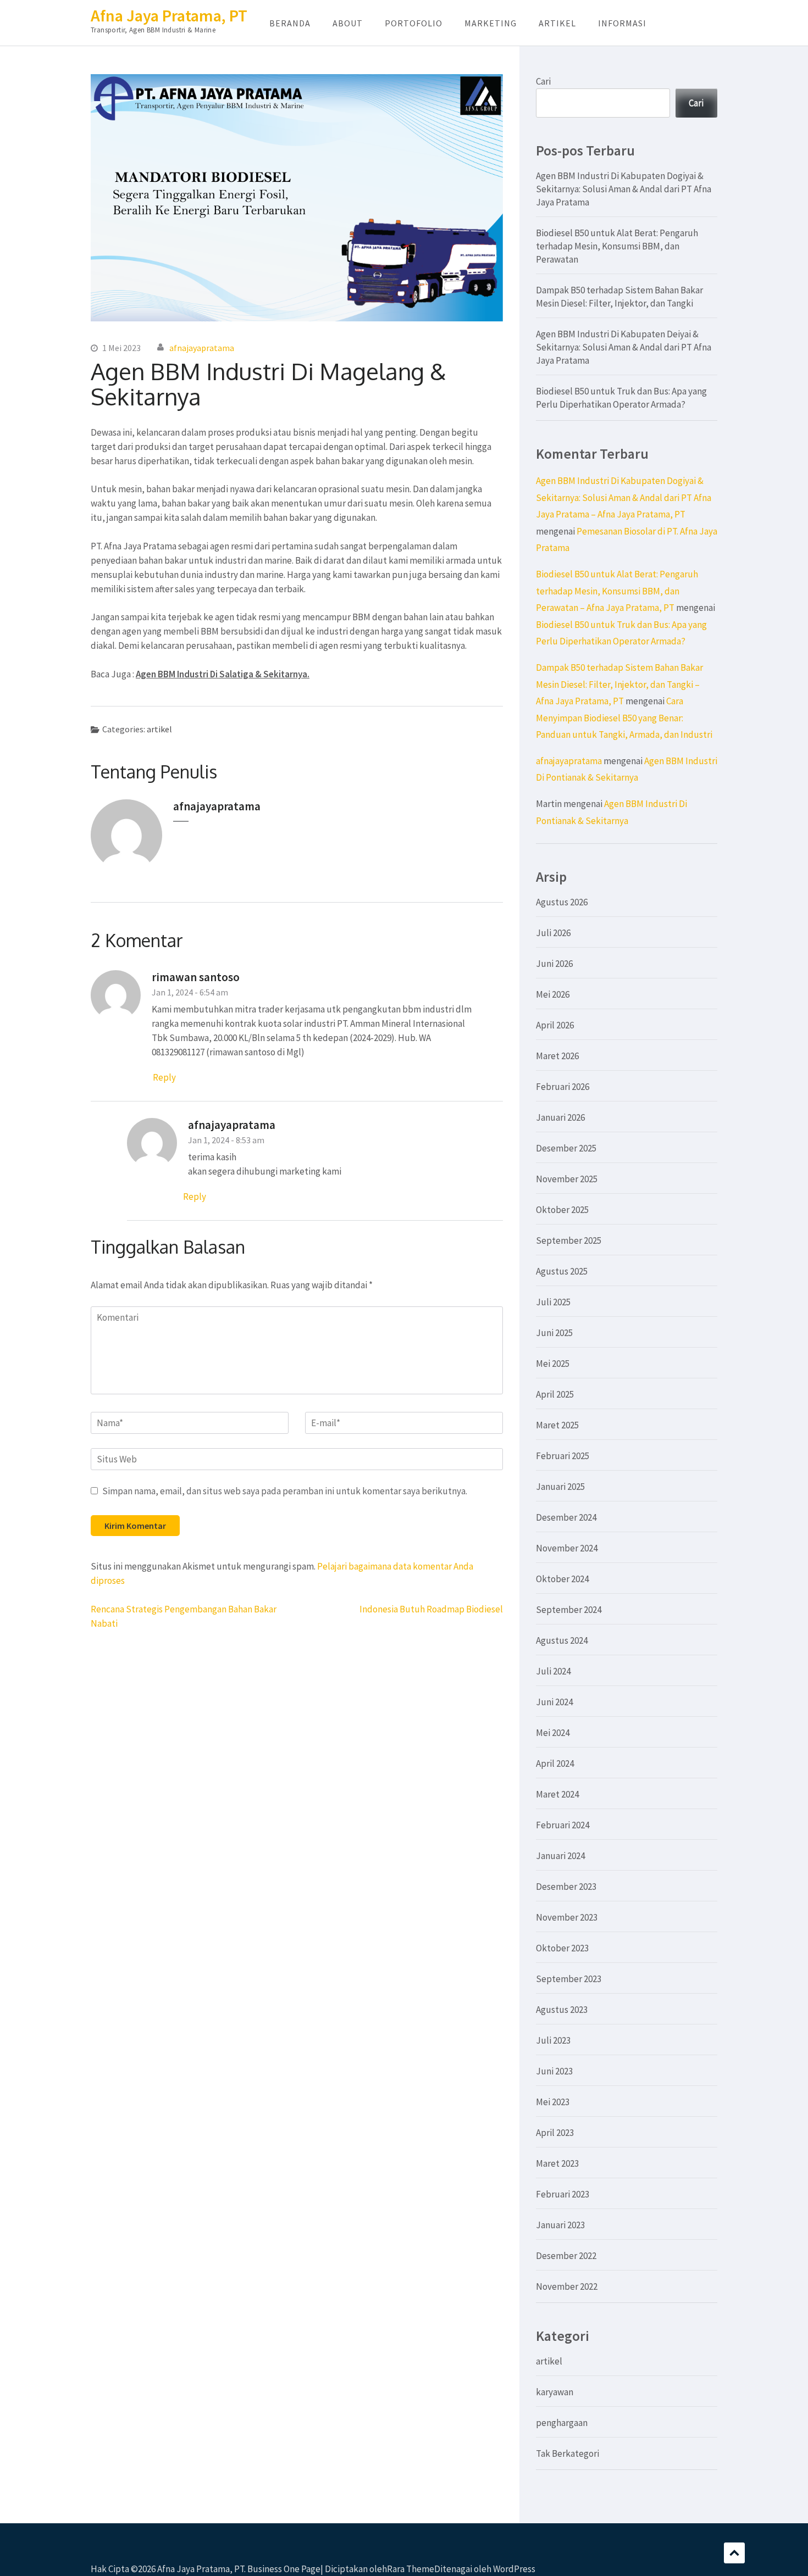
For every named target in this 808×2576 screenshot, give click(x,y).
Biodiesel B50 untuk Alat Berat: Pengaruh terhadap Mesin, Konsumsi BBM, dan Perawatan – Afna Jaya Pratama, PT (617, 591)
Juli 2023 (553, 2040)
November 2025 (567, 1179)
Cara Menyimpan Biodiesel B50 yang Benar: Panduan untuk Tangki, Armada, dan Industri (624, 718)
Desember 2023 (566, 1887)
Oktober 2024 (562, 1579)
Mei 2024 (553, 1733)
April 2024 (555, 1763)
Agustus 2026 (562, 902)
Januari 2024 (560, 1856)
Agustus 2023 (562, 2010)
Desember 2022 (566, 2256)
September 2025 (569, 1240)
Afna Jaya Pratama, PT (169, 15)
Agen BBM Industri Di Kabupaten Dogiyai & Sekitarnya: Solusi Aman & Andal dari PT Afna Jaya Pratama (624, 189)
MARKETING (491, 23)
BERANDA (290, 23)
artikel (159, 729)
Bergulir (734, 2553)
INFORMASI (622, 23)
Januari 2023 (560, 2225)
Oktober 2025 (562, 1210)
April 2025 (555, 1394)
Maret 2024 (557, 1794)
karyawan (555, 2392)
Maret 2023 (557, 2163)
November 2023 (567, 1917)
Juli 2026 (553, 933)
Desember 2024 (566, 1517)
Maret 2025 (557, 1425)
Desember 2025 (566, 1148)
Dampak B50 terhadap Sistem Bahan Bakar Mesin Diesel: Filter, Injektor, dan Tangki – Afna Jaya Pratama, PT (619, 684)
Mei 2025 (553, 1364)
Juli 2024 (553, 1671)
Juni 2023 (554, 2071)
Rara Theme (411, 2569)
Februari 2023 (563, 2194)
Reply (164, 1077)
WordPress (514, 2569)
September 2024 (569, 1610)
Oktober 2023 (562, 1948)
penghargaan (562, 2423)
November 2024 (567, 1548)
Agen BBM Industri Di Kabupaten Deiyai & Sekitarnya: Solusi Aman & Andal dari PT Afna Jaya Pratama (624, 347)
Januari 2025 (560, 1487)
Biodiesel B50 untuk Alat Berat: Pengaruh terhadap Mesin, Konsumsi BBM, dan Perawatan (617, 246)
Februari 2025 (563, 1456)
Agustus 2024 (562, 1640)
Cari (543, 81)
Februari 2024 (563, 1825)
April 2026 (555, 1025)
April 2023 (555, 2133)
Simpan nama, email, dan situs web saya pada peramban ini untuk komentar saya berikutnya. (285, 1491)
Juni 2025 (554, 1333)
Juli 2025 (553, 1302)
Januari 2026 (560, 1117)
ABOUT (348, 23)
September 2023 (569, 1979)
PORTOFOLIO (414, 23)
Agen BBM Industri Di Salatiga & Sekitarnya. (223, 674)
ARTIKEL (557, 23)
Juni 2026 (554, 964)
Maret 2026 (557, 1056)
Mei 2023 (553, 2102)
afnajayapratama (202, 348)
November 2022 (567, 2286)
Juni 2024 (554, 1702)
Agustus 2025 (562, 1271)
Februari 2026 (563, 1087)
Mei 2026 (553, 994)
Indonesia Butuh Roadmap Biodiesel (431, 1609)
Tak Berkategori (568, 2453)
